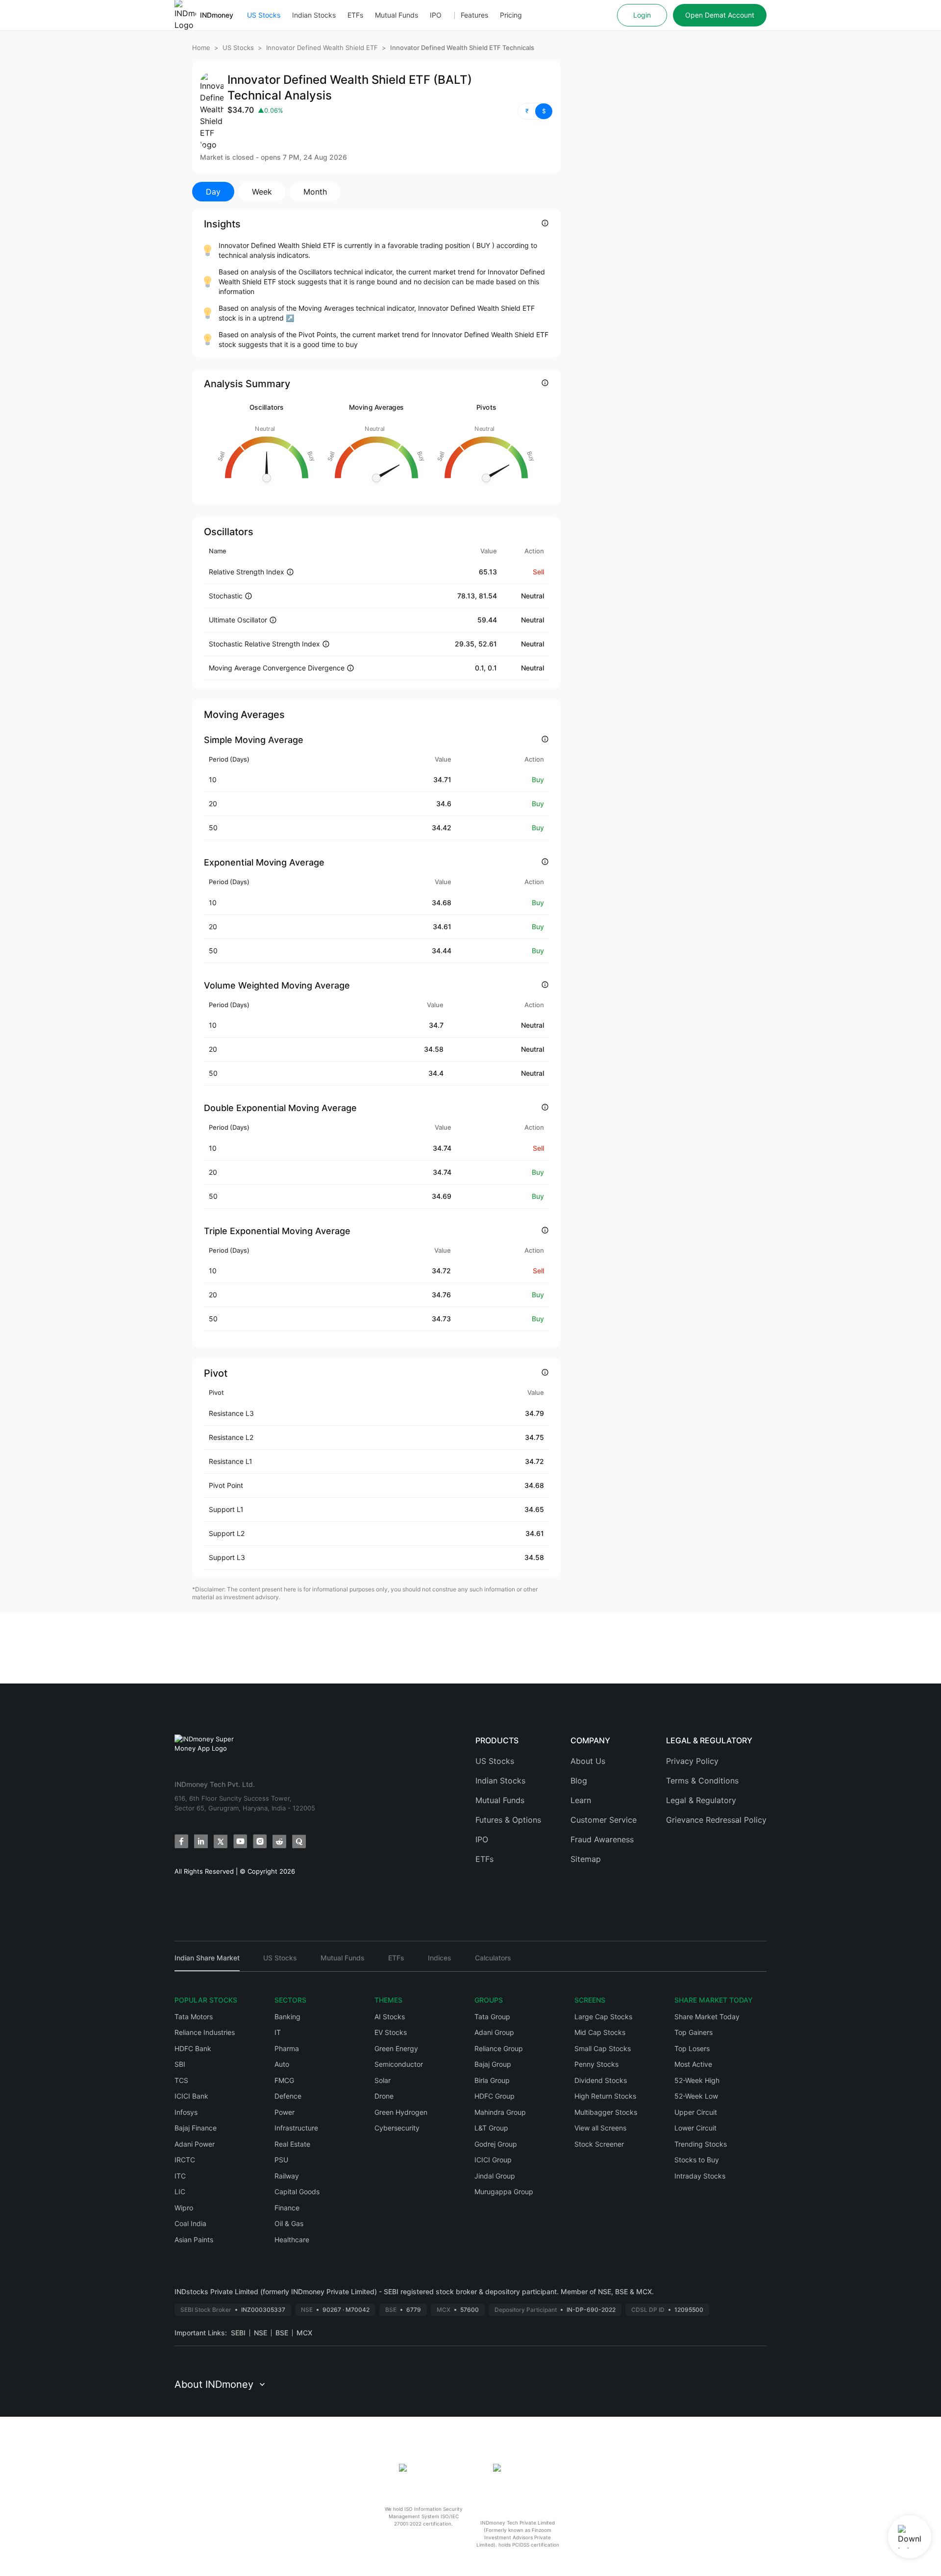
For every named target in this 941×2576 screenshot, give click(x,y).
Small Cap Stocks (603, 2048)
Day (213, 192)
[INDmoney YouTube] (240, 1841)
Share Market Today (707, 2017)
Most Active (693, 2064)
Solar (383, 2080)
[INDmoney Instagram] (260, 1841)
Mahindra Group (500, 2112)
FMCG (284, 2080)
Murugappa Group (504, 2192)
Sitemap (586, 1859)
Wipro (184, 2208)
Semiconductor (399, 2064)
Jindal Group (495, 2176)
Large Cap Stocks (603, 2017)
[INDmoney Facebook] (181, 1841)
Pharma (287, 2048)
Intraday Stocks (700, 2176)
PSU (281, 2160)
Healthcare (292, 2240)
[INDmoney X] (221, 1841)
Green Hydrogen (401, 2112)
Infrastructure (296, 2128)
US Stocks (264, 15)
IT (278, 2032)
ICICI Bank (191, 2096)
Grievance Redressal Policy (716, 1820)
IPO (436, 15)
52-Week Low (696, 2096)
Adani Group (494, 2032)
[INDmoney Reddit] (279, 1841)
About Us (588, 1761)
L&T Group (491, 2128)
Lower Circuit (695, 2128)
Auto (282, 2064)
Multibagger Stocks (606, 2112)
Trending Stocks (701, 2144)
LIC (180, 2192)
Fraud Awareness (602, 1839)
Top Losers (692, 2048)
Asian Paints (194, 2240)
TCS (181, 2080)
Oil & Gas (289, 2223)
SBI (180, 2064)
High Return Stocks (605, 2096)
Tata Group (492, 2017)
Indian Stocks (314, 15)
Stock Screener (599, 2144)
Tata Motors (194, 2017)
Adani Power (195, 2144)
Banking (287, 2017)
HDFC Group (495, 2096)
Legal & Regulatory (701, 1800)
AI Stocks (390, 2017)
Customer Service (604, 1820)
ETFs (355, 15)
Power (285, 2112)
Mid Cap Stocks (600, 2032)
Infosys (186, 2112)
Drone (384, 2096)
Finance (287, 2208)
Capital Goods (297, 2192)
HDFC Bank (193, 2048)
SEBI (238, 2333)
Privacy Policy (692, 1761)
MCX (304, 2333)
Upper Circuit (696, 2112)
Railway (287, 2176)
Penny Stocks (596, 2064)
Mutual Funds (396, 15)
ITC (180, 2176)
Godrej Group (496, 2144)
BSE (282, 2333)
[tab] (207, 1962)
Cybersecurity (397, 2128)
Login (642, 15)
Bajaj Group (493, 2064)
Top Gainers (693, 2032)
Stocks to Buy (697, 2160)
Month (315, 192)
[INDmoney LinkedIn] (201, 1841)
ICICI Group (493, 2160)
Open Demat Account (720, 15)
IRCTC (185, 2160)
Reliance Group (499, 2048)
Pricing (511, 15)
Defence (288, 2096)
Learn (581, 1800)
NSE (260, 2333)
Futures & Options (508, 1820)
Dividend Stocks (601, 2080)
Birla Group (492, 2080)
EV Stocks (391, 2032)
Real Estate (292, 2144)
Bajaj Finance (196, 2128)
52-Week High (697, 2080)
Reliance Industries (205, 2032)
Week (262, 192)
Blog (579, 1781)
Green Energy (396, 2048)
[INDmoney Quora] (299, 1841)
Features (474, 15)
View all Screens (600, 2128)
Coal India (190, 2223)
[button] (535, 111)
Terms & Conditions (702, 1781)
